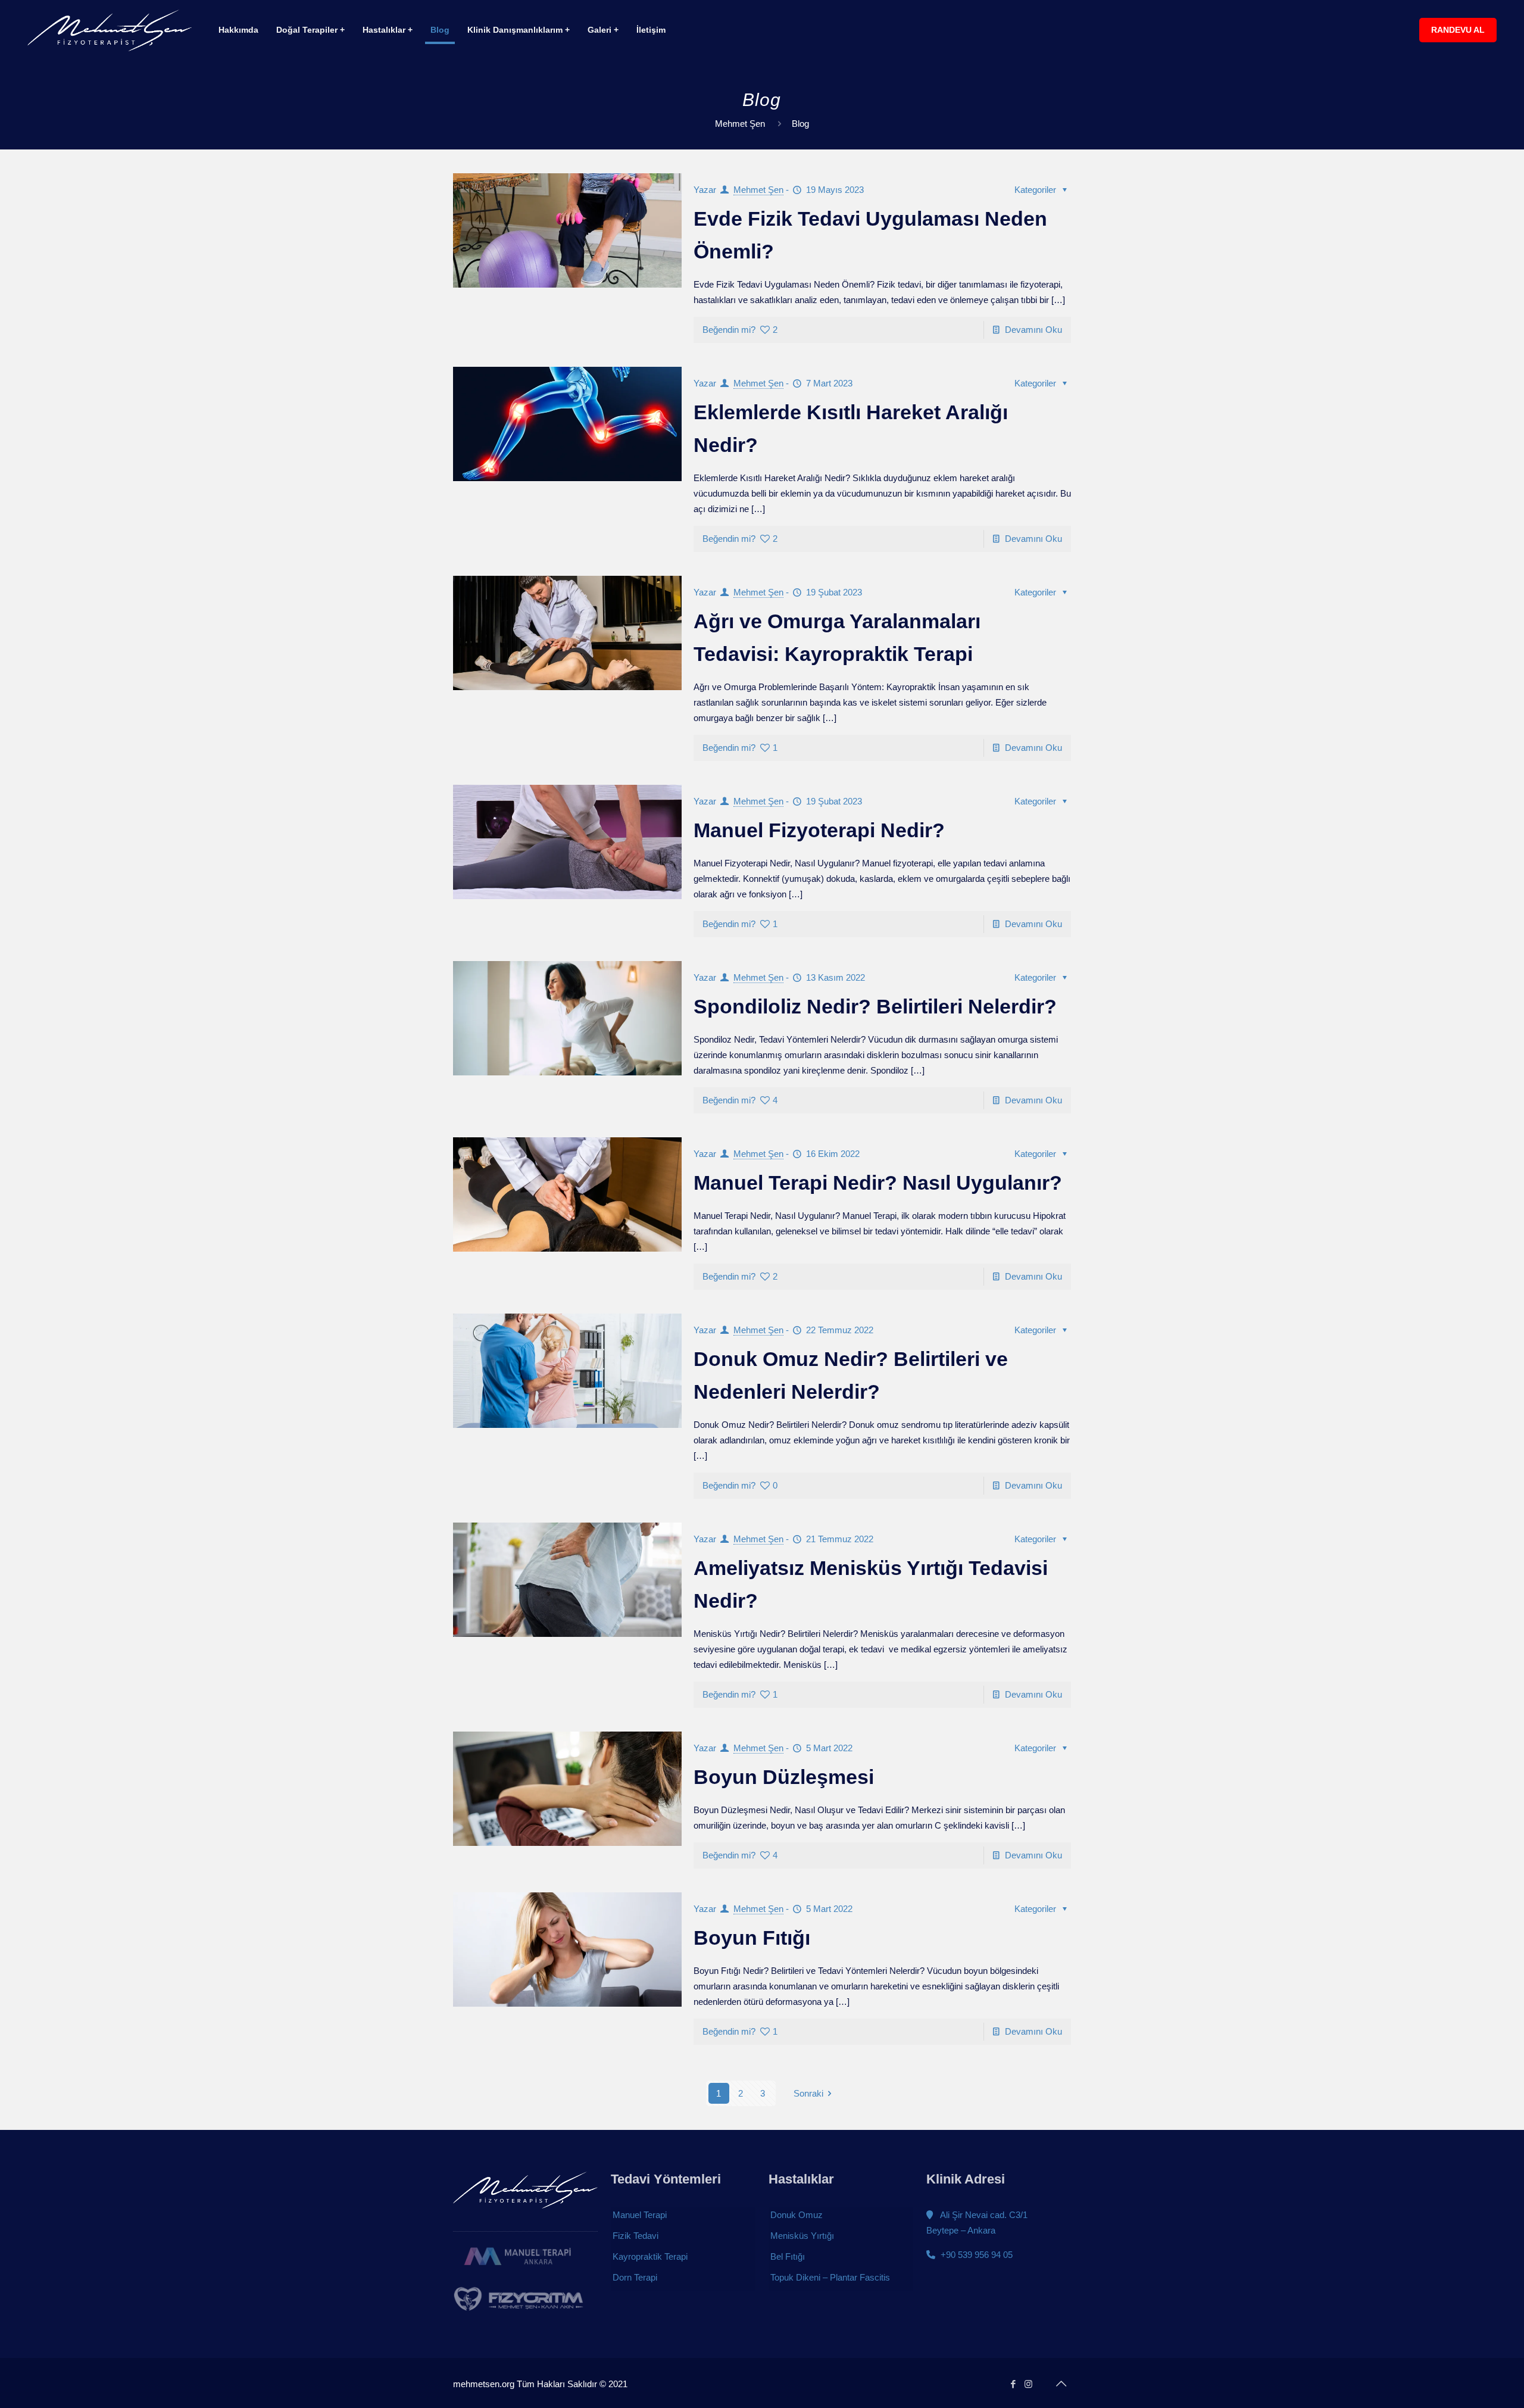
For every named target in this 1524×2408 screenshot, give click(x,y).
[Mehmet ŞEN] (110, 30)
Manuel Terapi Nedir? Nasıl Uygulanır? (878, 1183)
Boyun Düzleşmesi (784, 1777)
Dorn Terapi (635, 2277)
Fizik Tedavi (635, 2236)
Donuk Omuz (797, 2215)
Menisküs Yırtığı (802, 2236)
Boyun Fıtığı (752, 1938)
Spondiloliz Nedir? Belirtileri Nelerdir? (875, 1006)
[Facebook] (1013, 2384)
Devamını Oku (1033, 330)
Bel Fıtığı (788, 2256)
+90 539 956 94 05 (975, 2255)
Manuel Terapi (640, 2215)
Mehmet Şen (740, 124)
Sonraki (808, 2093)
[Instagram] (1028, 2384)
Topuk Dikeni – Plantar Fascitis (830, 2277)
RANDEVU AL (1458, 30)
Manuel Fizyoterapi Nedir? (819, 830)
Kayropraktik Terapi (650, 2256)
